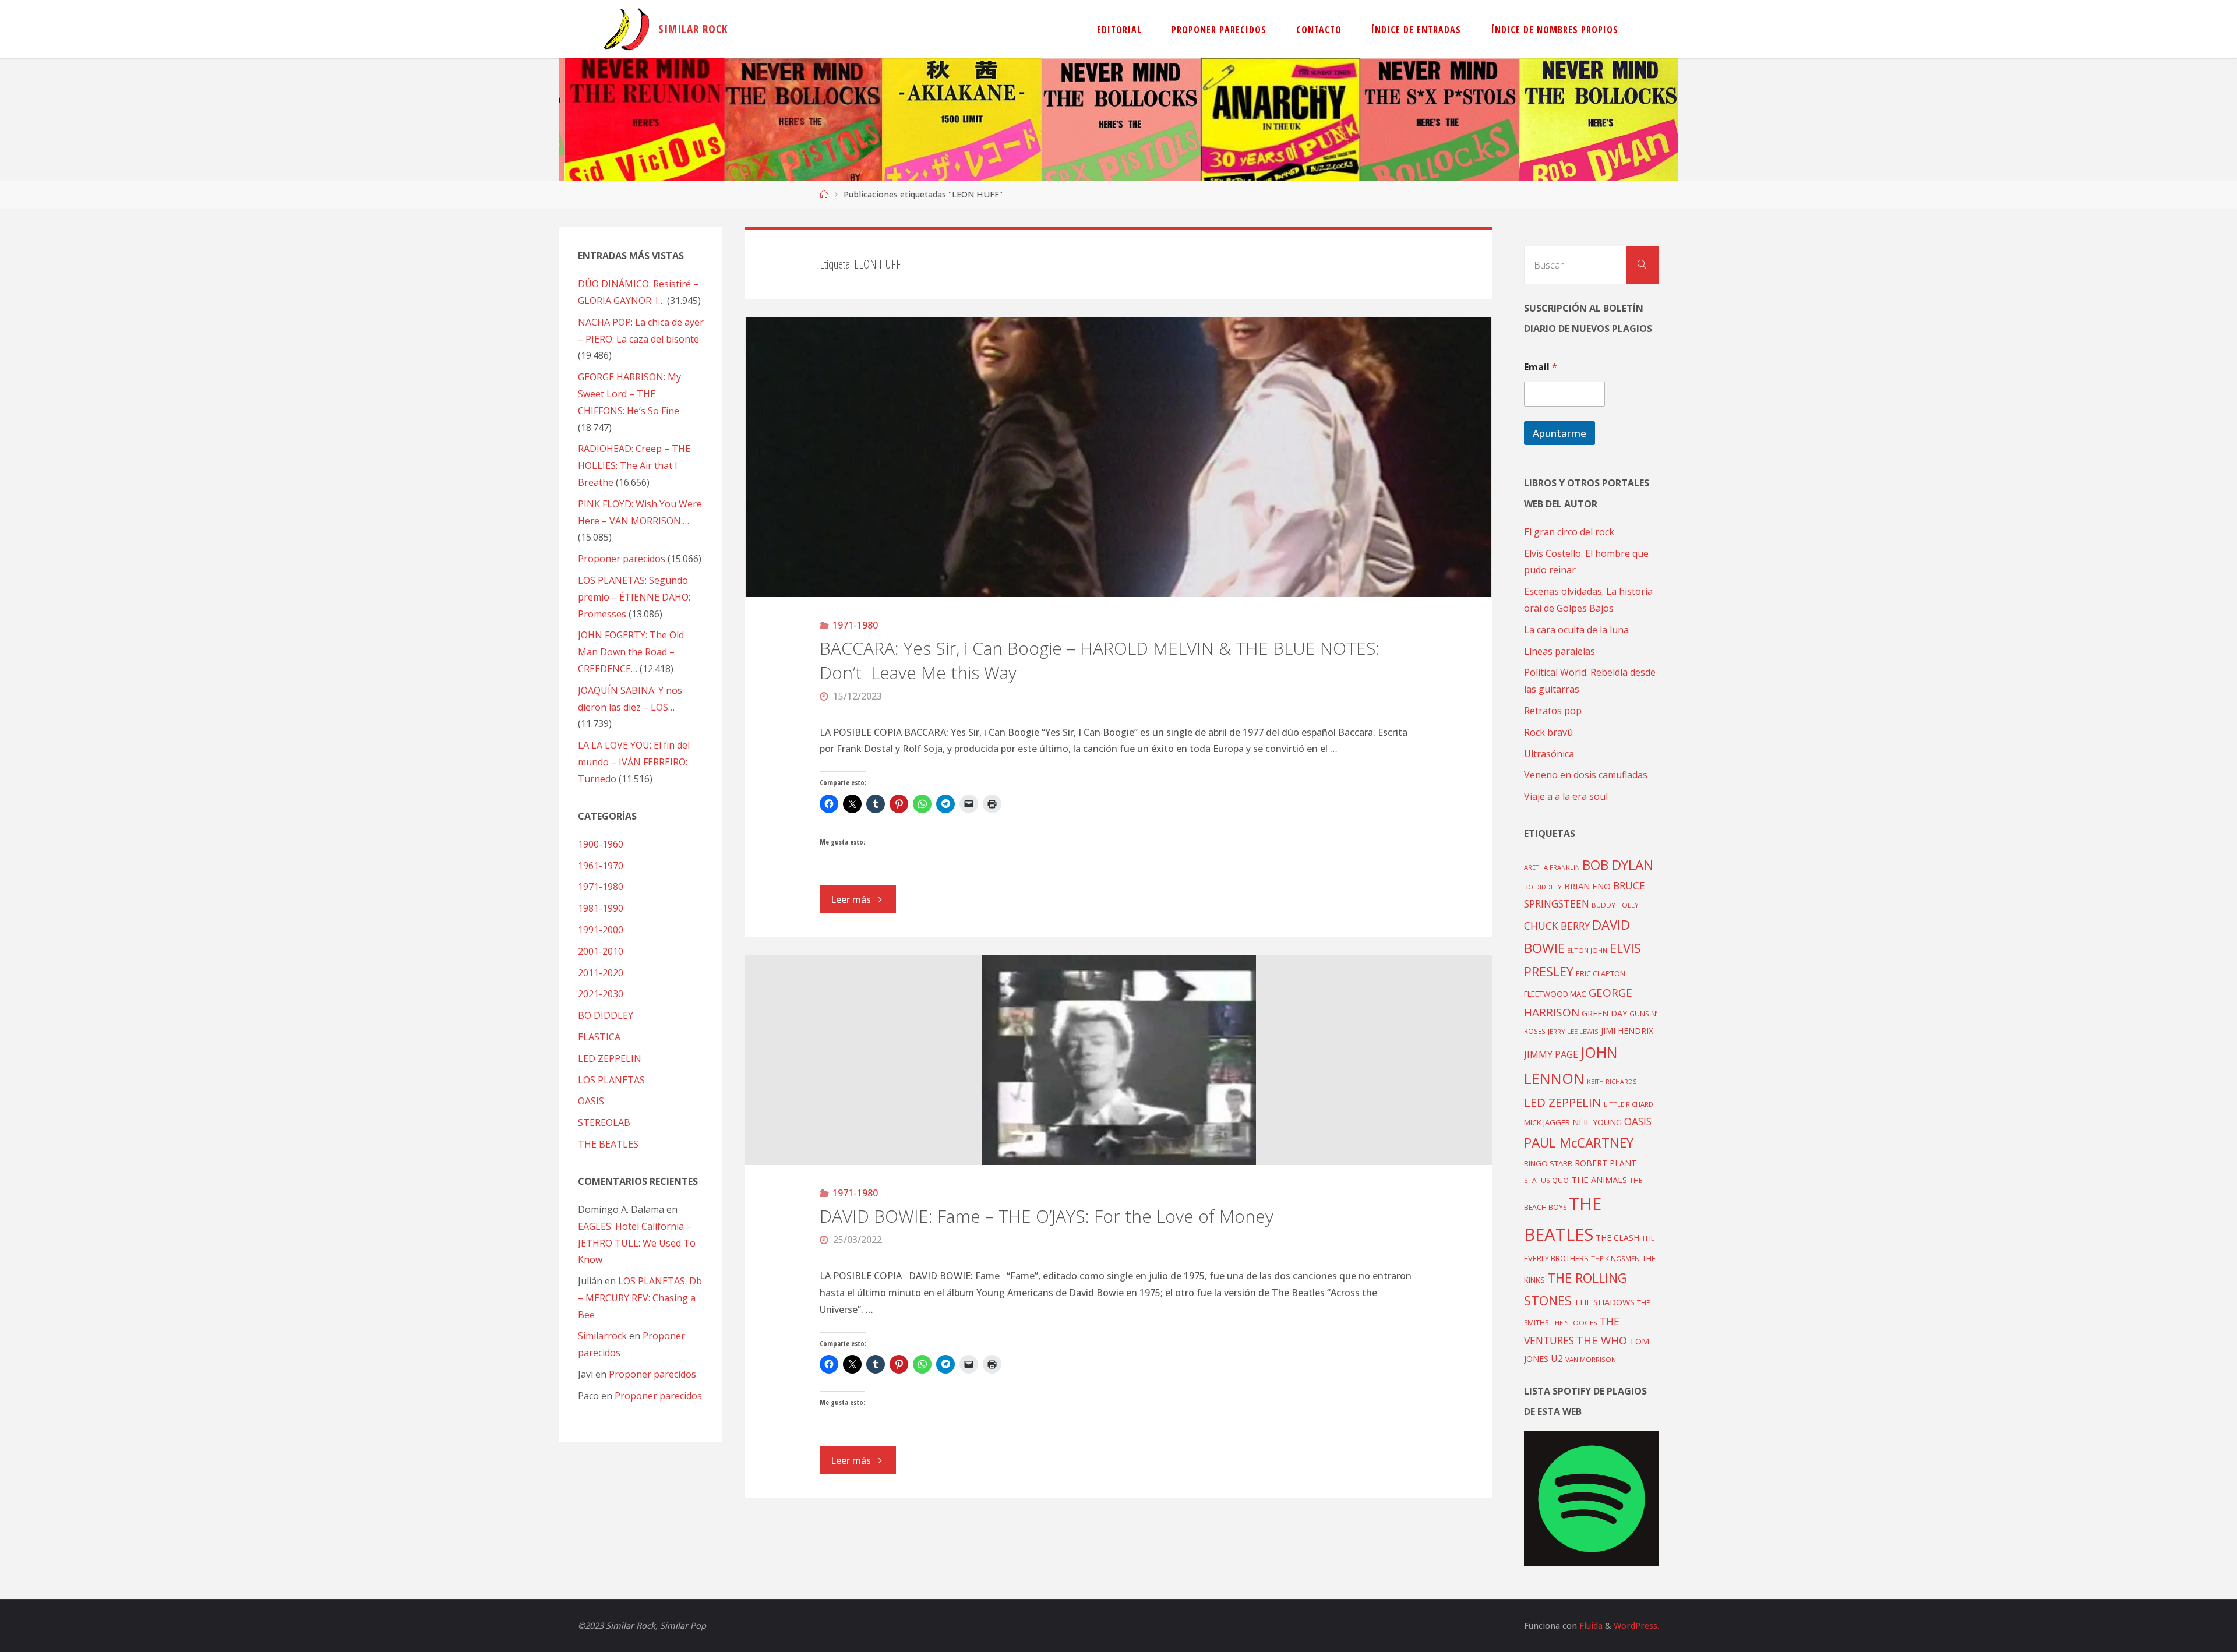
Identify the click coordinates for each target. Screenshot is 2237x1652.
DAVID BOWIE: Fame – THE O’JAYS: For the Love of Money (1047, 1216)
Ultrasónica (1549, 754)
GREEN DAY (1604, 1013)
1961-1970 (601, 866)
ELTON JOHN (1587, 950)
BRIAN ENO (1587, 886)
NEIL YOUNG (1597, 1122)
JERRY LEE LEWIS (1573, 1031)
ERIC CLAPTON (1601, 973)
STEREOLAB (604, 1122)
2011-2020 (601, 973)
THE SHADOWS (1604, 1302)
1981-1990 (601, 908)
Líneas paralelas (1559, 651)
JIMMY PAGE (1551, 1054)
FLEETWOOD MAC (1555, 994)
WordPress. (1636, 1625)
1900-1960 (601, 844)
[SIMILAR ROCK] (627, 29)
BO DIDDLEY (606, 1015)
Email (1541, 367)
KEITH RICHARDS (1612, 1082)
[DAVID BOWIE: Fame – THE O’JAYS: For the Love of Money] (1119, 1060)
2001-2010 (601, 951)
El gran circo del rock (1569, 532)
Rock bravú (1548, 732)
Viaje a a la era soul (1566, 796)
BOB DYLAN (1618, 865)
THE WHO (1602, 1340)
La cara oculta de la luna (1576, 630)
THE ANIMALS (1599, 1180)
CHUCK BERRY (1557, 926)
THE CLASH (1617, 1238)
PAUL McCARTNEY (1579, 1143)
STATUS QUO (1546, 1180)
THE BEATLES (608, 1144)
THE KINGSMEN (1615, 1259)
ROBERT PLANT (1606, 1163)
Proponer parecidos (652, 1374)
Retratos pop (1553, 711)
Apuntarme (1559, 433)
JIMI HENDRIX (1627, 1031)
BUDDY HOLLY (1615, 905)
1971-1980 (855, 625)
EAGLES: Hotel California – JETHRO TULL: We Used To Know (637, 1243)
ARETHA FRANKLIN (1552, 867)
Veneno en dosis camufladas (1586, 775)
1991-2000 (601, 930)
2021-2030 (601, 994)
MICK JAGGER (1547, 1122)
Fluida (1590, 1625)
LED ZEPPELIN (610, 1058)
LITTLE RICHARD (1629, 1104)
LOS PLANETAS (611, 1080)
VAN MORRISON (1591, 1359)
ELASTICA (599, 1037)
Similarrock (602, 1336)
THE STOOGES (1574, 1323)
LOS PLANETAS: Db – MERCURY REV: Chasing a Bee (640, 1298)
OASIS (591, 1101)
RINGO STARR (1548, 1163)
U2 (1557, 1358)
